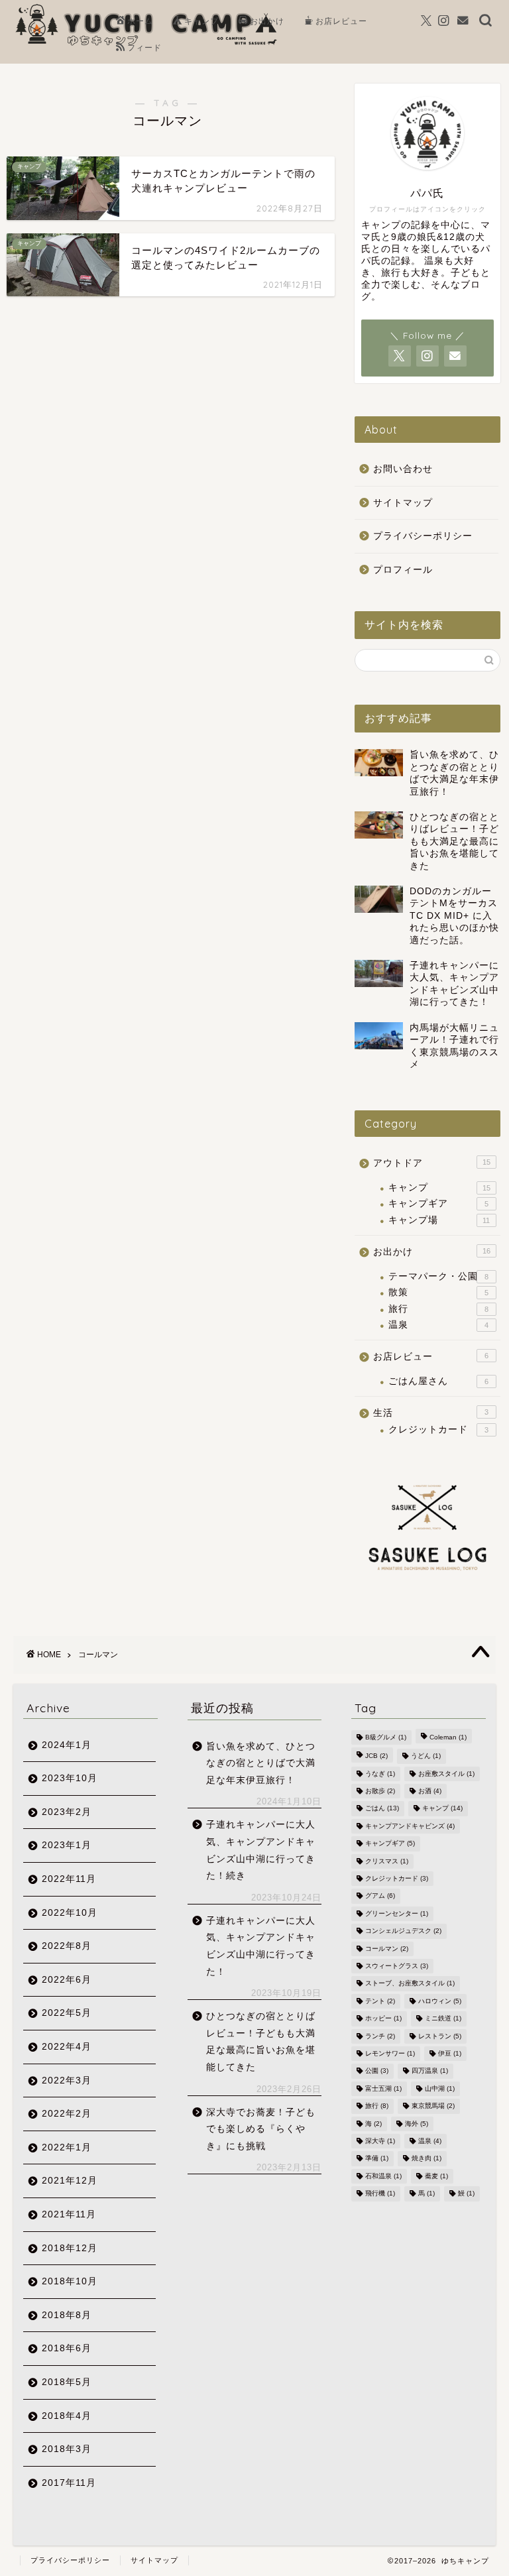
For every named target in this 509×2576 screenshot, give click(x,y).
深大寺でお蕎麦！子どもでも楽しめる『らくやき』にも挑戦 (261, 2129)
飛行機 (380, 2194)
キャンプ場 (439, 1220)
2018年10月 (70, 2281)
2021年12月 (70, 2181)
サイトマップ (403, 503)
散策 (438, 1292)
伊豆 (450, 2053)
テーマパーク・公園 (438, 1276)
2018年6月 (67, 2348)
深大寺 (380, 2141)
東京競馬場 (433, 2106)
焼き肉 (426, 2159)
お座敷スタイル (446, 1774)
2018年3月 (67, 2449)
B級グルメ (386, 1737)
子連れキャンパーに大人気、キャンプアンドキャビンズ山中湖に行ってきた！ (261, 1946)
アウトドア (431, 1163)
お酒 (430, 1791)
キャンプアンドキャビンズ (410, 1826)
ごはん (382, 1809)
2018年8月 (67, 2315)
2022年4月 (67, 2047)
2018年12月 (70, 2248)
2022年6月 (67, 1980)
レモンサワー (390, 2053)
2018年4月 (67, 2416)
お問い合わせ (403, 469)
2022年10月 (70, 1913)
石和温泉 (383, 2176)
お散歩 (380, 1791)
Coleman (448, 1737)
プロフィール (403, 570)
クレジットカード (438, 1430)
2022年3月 (67, 2080)
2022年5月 (67, 2013)
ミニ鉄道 (443, 2019)
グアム (380, 1896)
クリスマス (387, 1861)
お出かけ (267, 21)
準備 (377, 2159)
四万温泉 (430, 2071)
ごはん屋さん (438, 1381)
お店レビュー (341, 21)
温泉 (438, 1325)
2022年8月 (67, 1946)
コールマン (387, 1949)
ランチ (380, 2036)
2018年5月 (67, 2382)
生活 (430, 1413)
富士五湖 (383, 2088)
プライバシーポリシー (423, 536)
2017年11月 (69, 2483)
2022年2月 (67, 2114)
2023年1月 (67, 1845)
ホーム (140, 21)
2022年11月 (69, 1879)
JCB (376, 1756)
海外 (417, 2124)
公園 (377, 2071)
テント (380, 2001)
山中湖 (440, 2088)
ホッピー (383, 2019)
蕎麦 (436, 2176)
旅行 (438, 1309)
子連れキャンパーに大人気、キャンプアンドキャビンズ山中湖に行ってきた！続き (261, 1850)
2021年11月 (69, 2214)
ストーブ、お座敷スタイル (410, 1984)
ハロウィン (440, 2001)
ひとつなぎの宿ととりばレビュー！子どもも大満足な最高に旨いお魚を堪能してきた (261, 2042)
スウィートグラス (397, 1966)
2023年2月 (67, 1812)
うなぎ (380, 1774)
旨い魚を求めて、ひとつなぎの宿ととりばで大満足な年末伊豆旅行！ (261, 1763)
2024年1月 (67, 1745)
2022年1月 (67, 2147)
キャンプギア (438, 1203)
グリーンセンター (397, 1913)
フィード (144, 47)
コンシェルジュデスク (403, 1931)
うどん (426, 1756)
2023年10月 (70, 1778)
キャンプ (201, 21)
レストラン (440, 2036)
